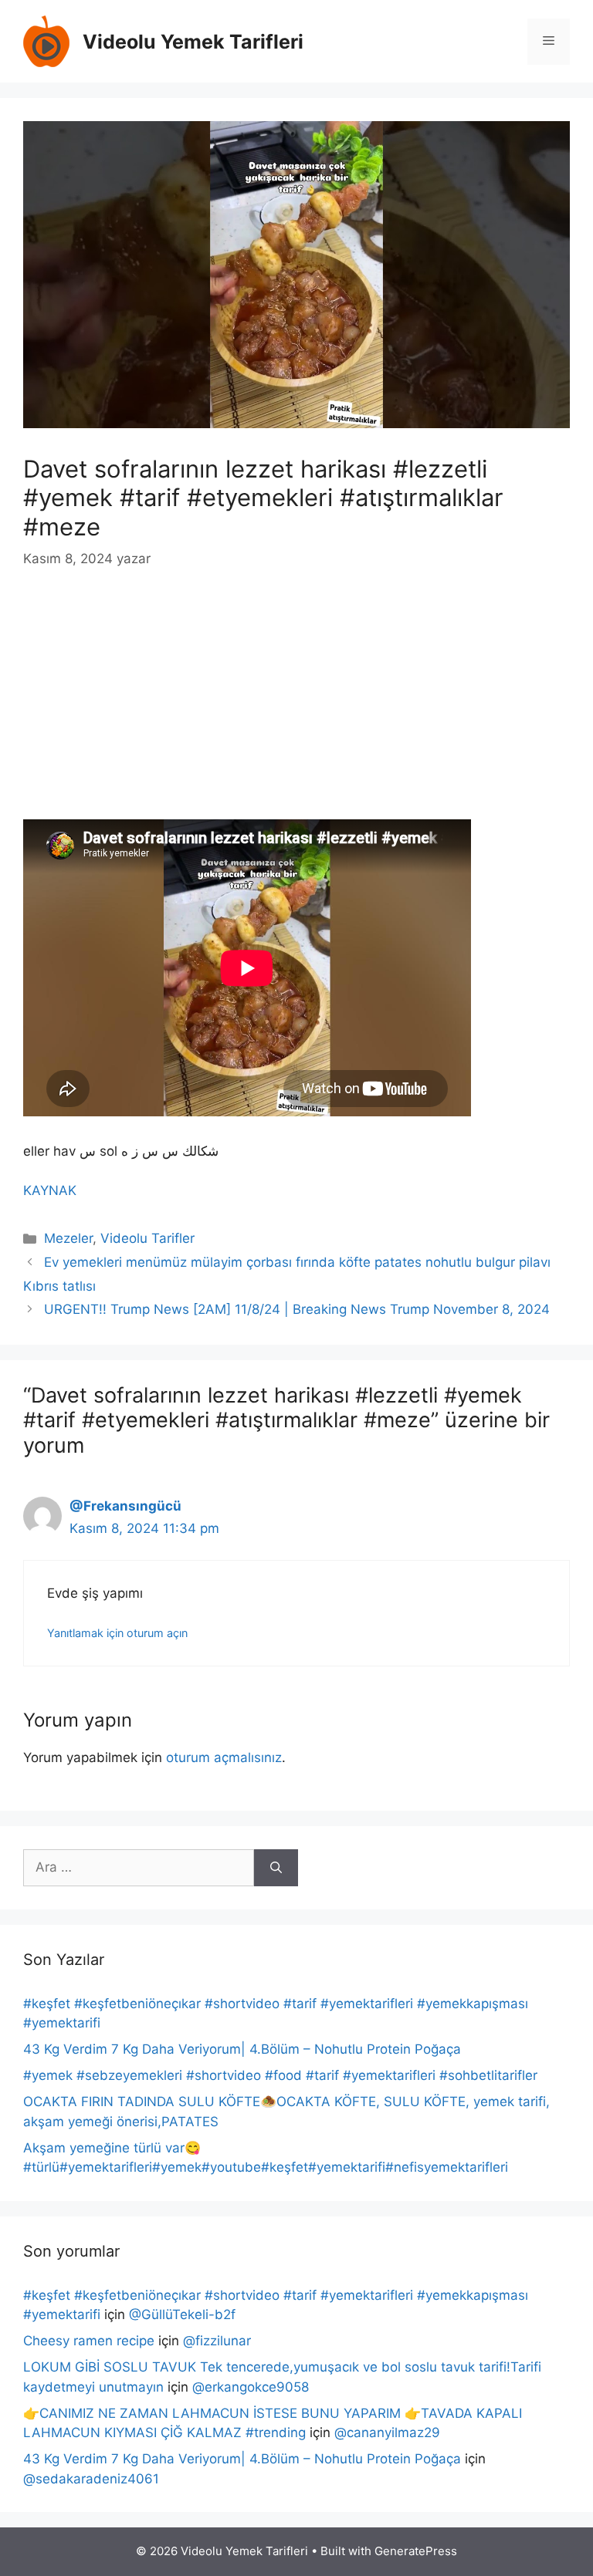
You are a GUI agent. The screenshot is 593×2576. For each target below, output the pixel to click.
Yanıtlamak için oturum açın (117, 1633)
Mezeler (68, 1238)
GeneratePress (416, 2551)
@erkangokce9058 (251, 2387)
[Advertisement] (296, 705)
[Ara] (276, 1868)
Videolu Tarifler (147, 1238)
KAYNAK (50, 1190)
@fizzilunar (217, 2341)
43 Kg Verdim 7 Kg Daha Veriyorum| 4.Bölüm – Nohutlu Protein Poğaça (242, 2049)
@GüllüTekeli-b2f (182, 2314)
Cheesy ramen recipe (89, 2341)
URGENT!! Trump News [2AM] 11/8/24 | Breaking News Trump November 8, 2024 (297, 1309)
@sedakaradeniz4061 (91, 2479)
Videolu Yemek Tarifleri (193, 42)
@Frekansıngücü (125, 1506)
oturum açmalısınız (224, 1757)
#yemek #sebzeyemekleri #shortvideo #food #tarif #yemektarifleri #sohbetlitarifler (280, 2075)
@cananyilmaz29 (387, 2433)
